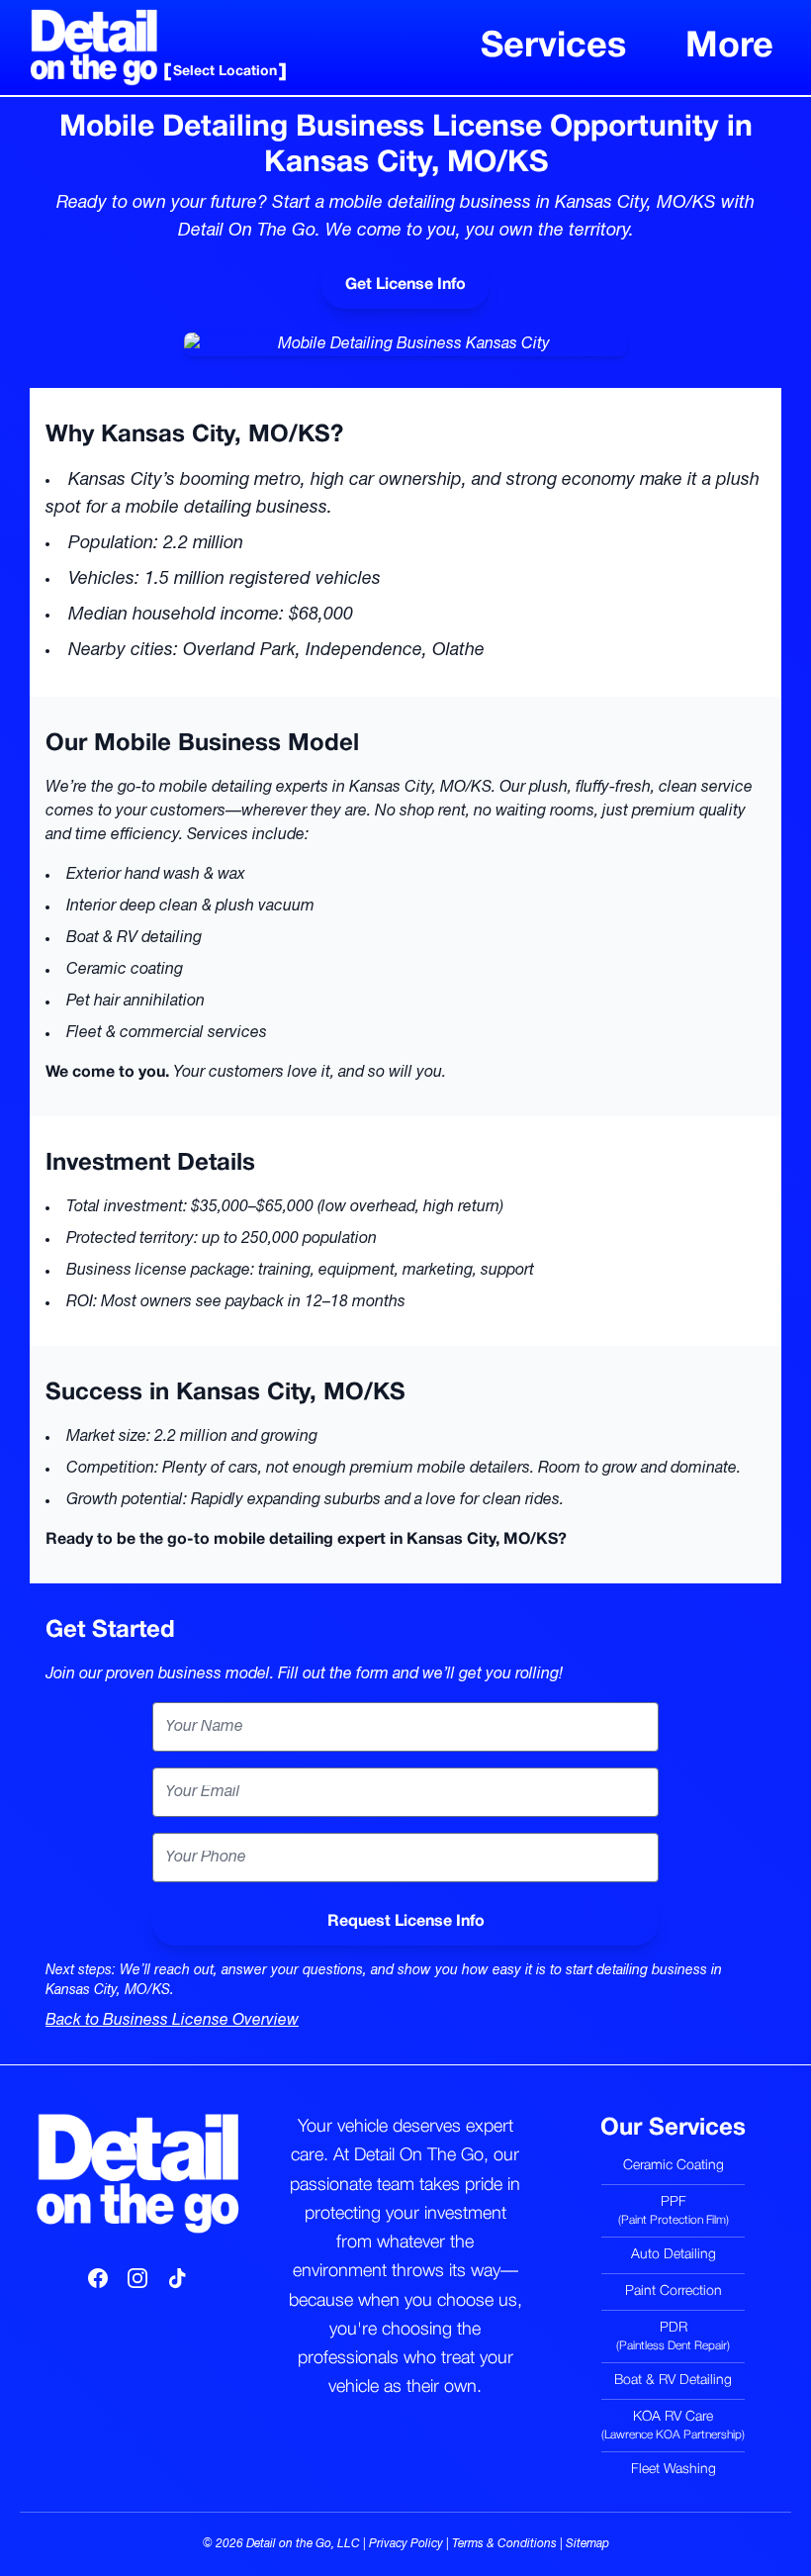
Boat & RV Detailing (673, 2381)
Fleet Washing (674, 2470)
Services (553, 47)
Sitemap (587, 2544)
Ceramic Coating (674, 2166)
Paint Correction (674, 2291)
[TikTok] (177, 2278)
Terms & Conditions (504, 2544)
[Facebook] (98, 2278)
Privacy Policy (406, 2544)
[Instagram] (137, 2278)
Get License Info (405, 285)
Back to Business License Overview (172, 2021)
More (729, 47)
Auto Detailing (674, 2255)
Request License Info (406, 1922)
